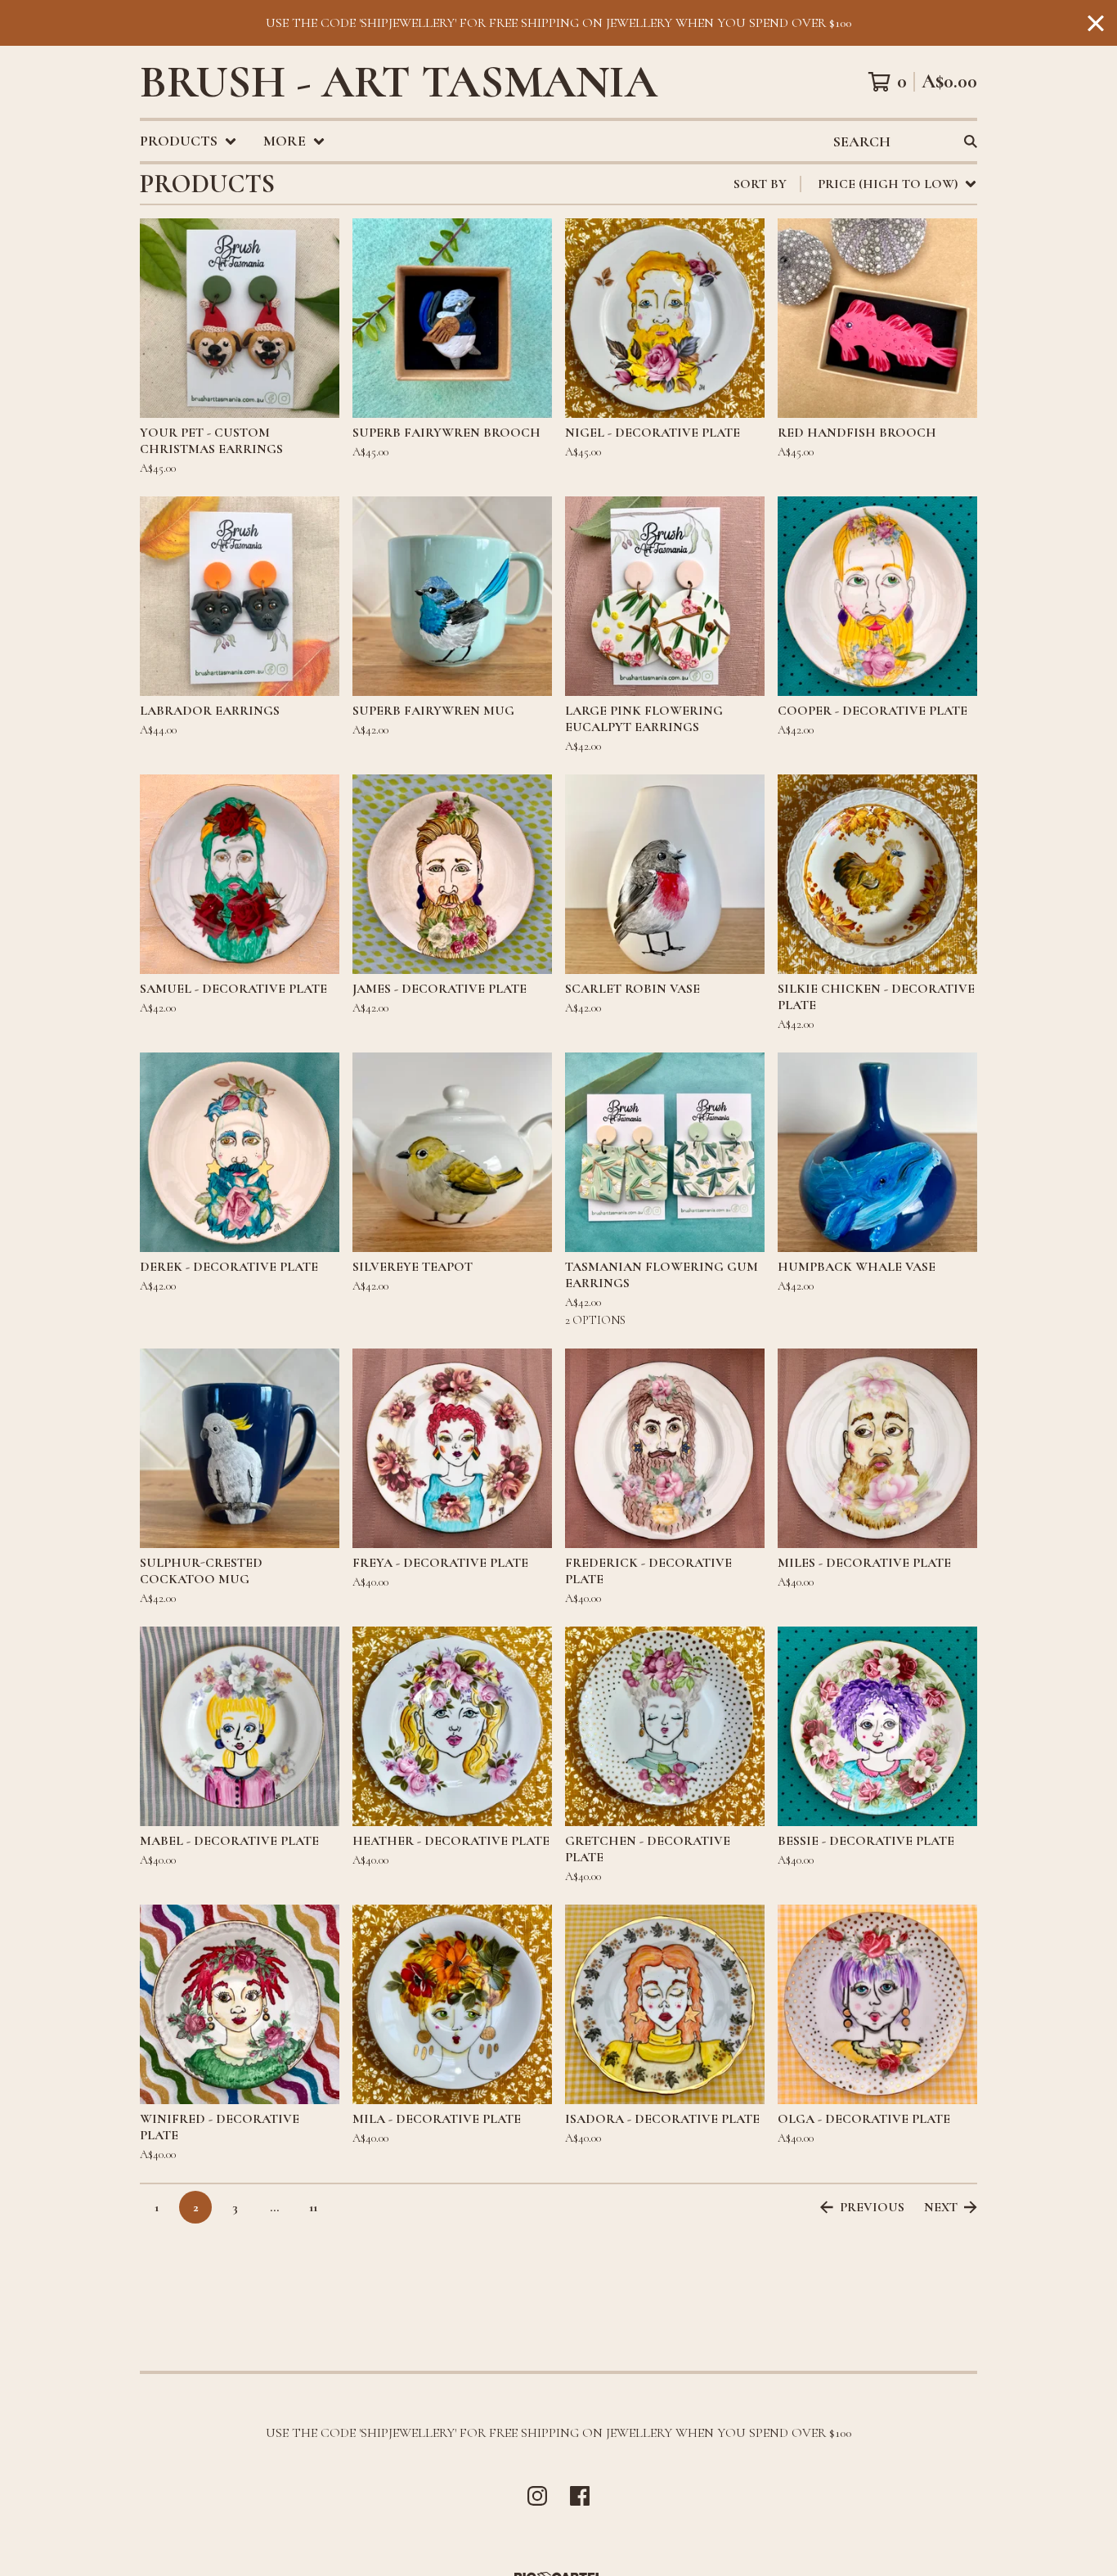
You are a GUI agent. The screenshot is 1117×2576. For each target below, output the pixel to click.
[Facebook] (580, 2496)
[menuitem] (188, 141)
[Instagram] (537, 2496)
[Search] (971, 141)
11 (313, 2207)
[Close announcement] (1096, 23)
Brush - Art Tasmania (399, 82)
